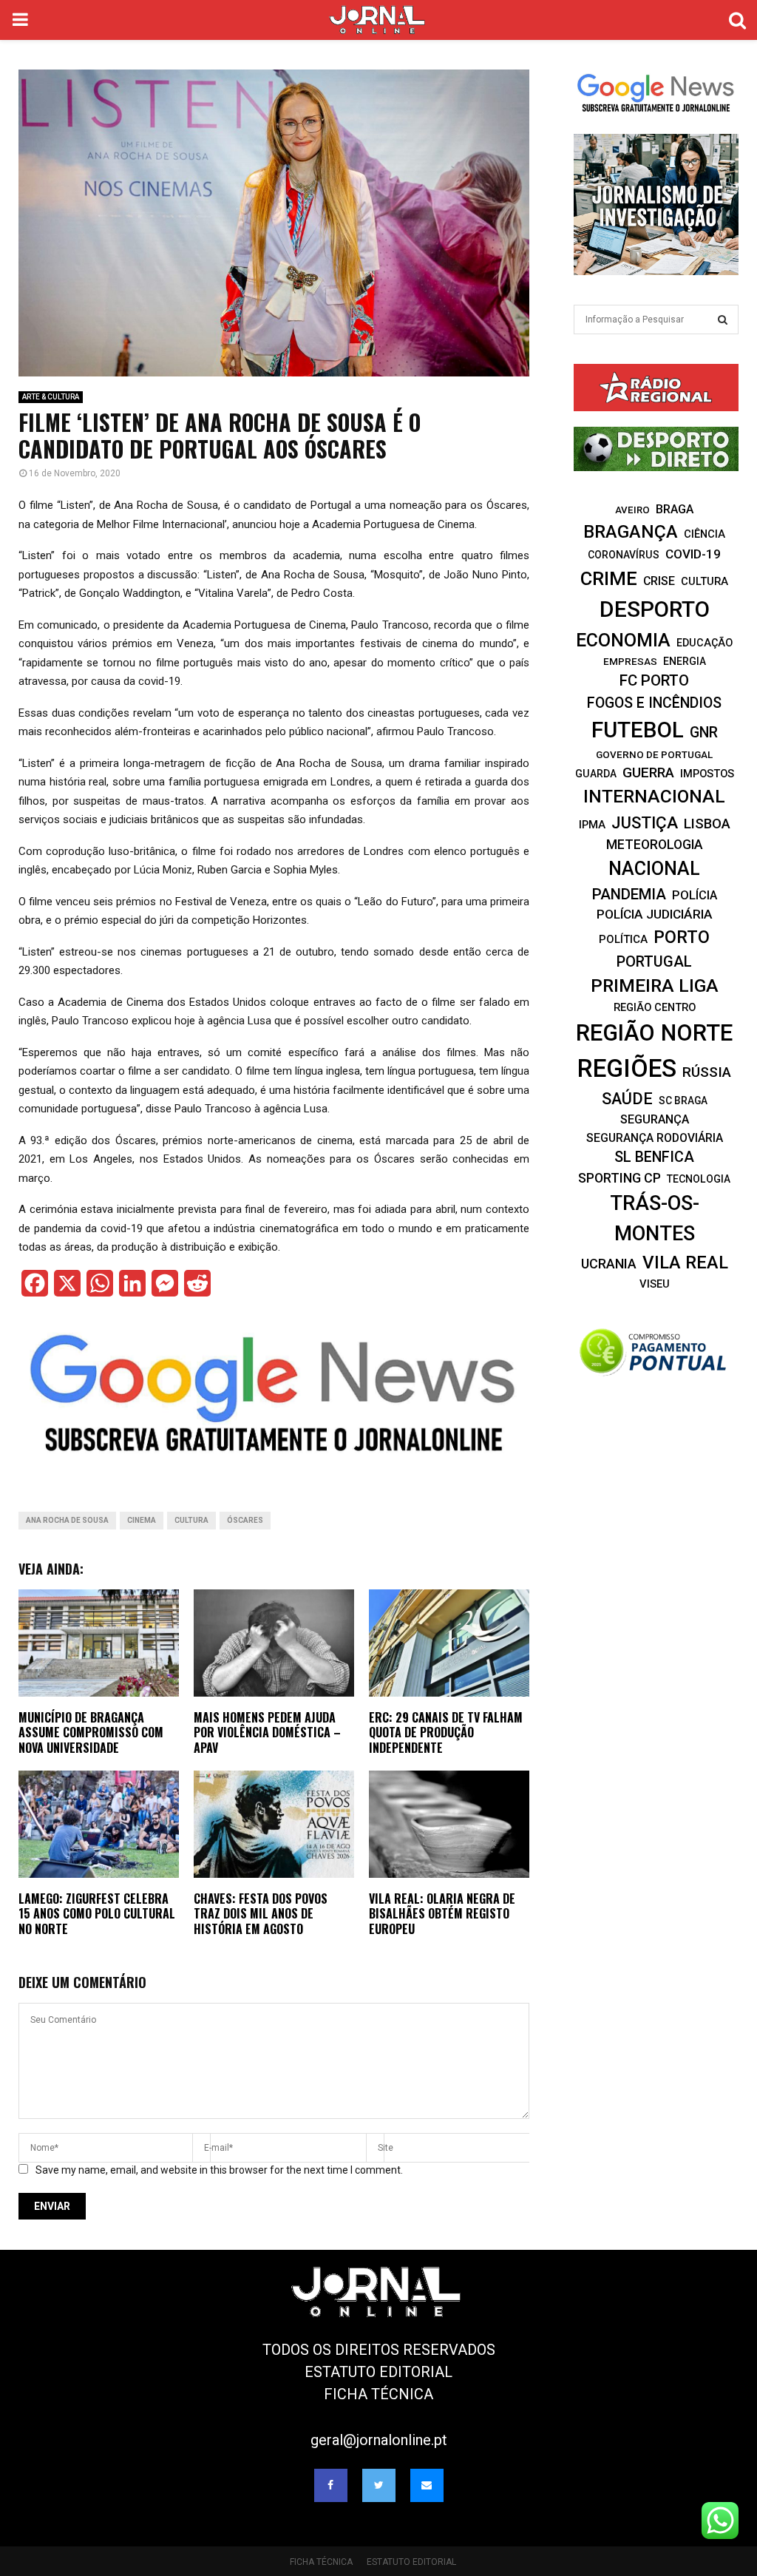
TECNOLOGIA (699, 1179)
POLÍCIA (695, 895)
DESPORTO (655, 609)
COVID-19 (693, 554)
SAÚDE (627, 1099)
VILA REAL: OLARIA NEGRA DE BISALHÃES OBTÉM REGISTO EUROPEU (442, 1914)
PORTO (682, 937)
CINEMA (142, 1520)
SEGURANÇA (655, 1119)
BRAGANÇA (631, 532)
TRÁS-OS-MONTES (655, 1218)
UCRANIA (609, 1264)
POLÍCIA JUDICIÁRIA (655, 914)
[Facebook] (331, 2485)
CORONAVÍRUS (624, 555)
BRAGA (675, 509)
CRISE (659, 581)
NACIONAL (654, 869)
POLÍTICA (623, 939)
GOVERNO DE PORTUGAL (654, 754)
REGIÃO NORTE (654, 1033)
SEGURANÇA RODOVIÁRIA (655, 1138)
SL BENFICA (654, 1157)
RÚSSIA (707, 1072)
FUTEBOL (638, 730)
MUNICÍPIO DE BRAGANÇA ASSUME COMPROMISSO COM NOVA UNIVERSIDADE (91, 1733)
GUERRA (648, 773)
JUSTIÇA (645, 822)
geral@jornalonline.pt (379, 2440)
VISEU (655, 1284)
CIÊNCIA (705, 534)
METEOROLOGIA (655, 845)
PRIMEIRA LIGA (655, 986)
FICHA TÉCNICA (378, 2394)
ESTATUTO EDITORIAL (378, 2372)
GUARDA (596, 774)
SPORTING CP (619, 1178)
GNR (704, 733)
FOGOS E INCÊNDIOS (654, 703)
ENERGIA (685, 661)
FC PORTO (654, 680)
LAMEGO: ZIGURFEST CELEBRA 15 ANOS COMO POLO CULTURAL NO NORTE (97, 1914)
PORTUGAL (654, 961)
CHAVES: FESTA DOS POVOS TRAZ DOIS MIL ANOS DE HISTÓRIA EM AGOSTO (261, 1914)
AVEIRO (632, 510)
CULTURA (191, 1520)
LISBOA (707, 824)
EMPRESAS (630, 661)
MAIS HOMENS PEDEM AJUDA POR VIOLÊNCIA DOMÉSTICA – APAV (267, 1733)
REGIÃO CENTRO (655, 1007)
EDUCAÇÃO (705, 643)
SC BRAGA (683, 1101)
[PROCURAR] (723, 320)
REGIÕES (627, 1068)
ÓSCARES (245, 1520)
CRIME (609, 578)
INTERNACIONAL (654, 796)
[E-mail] (427, 2485)
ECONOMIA (623, 640)
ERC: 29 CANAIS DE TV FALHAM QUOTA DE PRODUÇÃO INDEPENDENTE (446, 1733)
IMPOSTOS (707, 774)
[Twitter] (379, 2485)
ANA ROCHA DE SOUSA (67, 1520)
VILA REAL (685, 1262)
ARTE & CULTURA (51, 397)
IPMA (592, 825)
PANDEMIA (629, 894)
